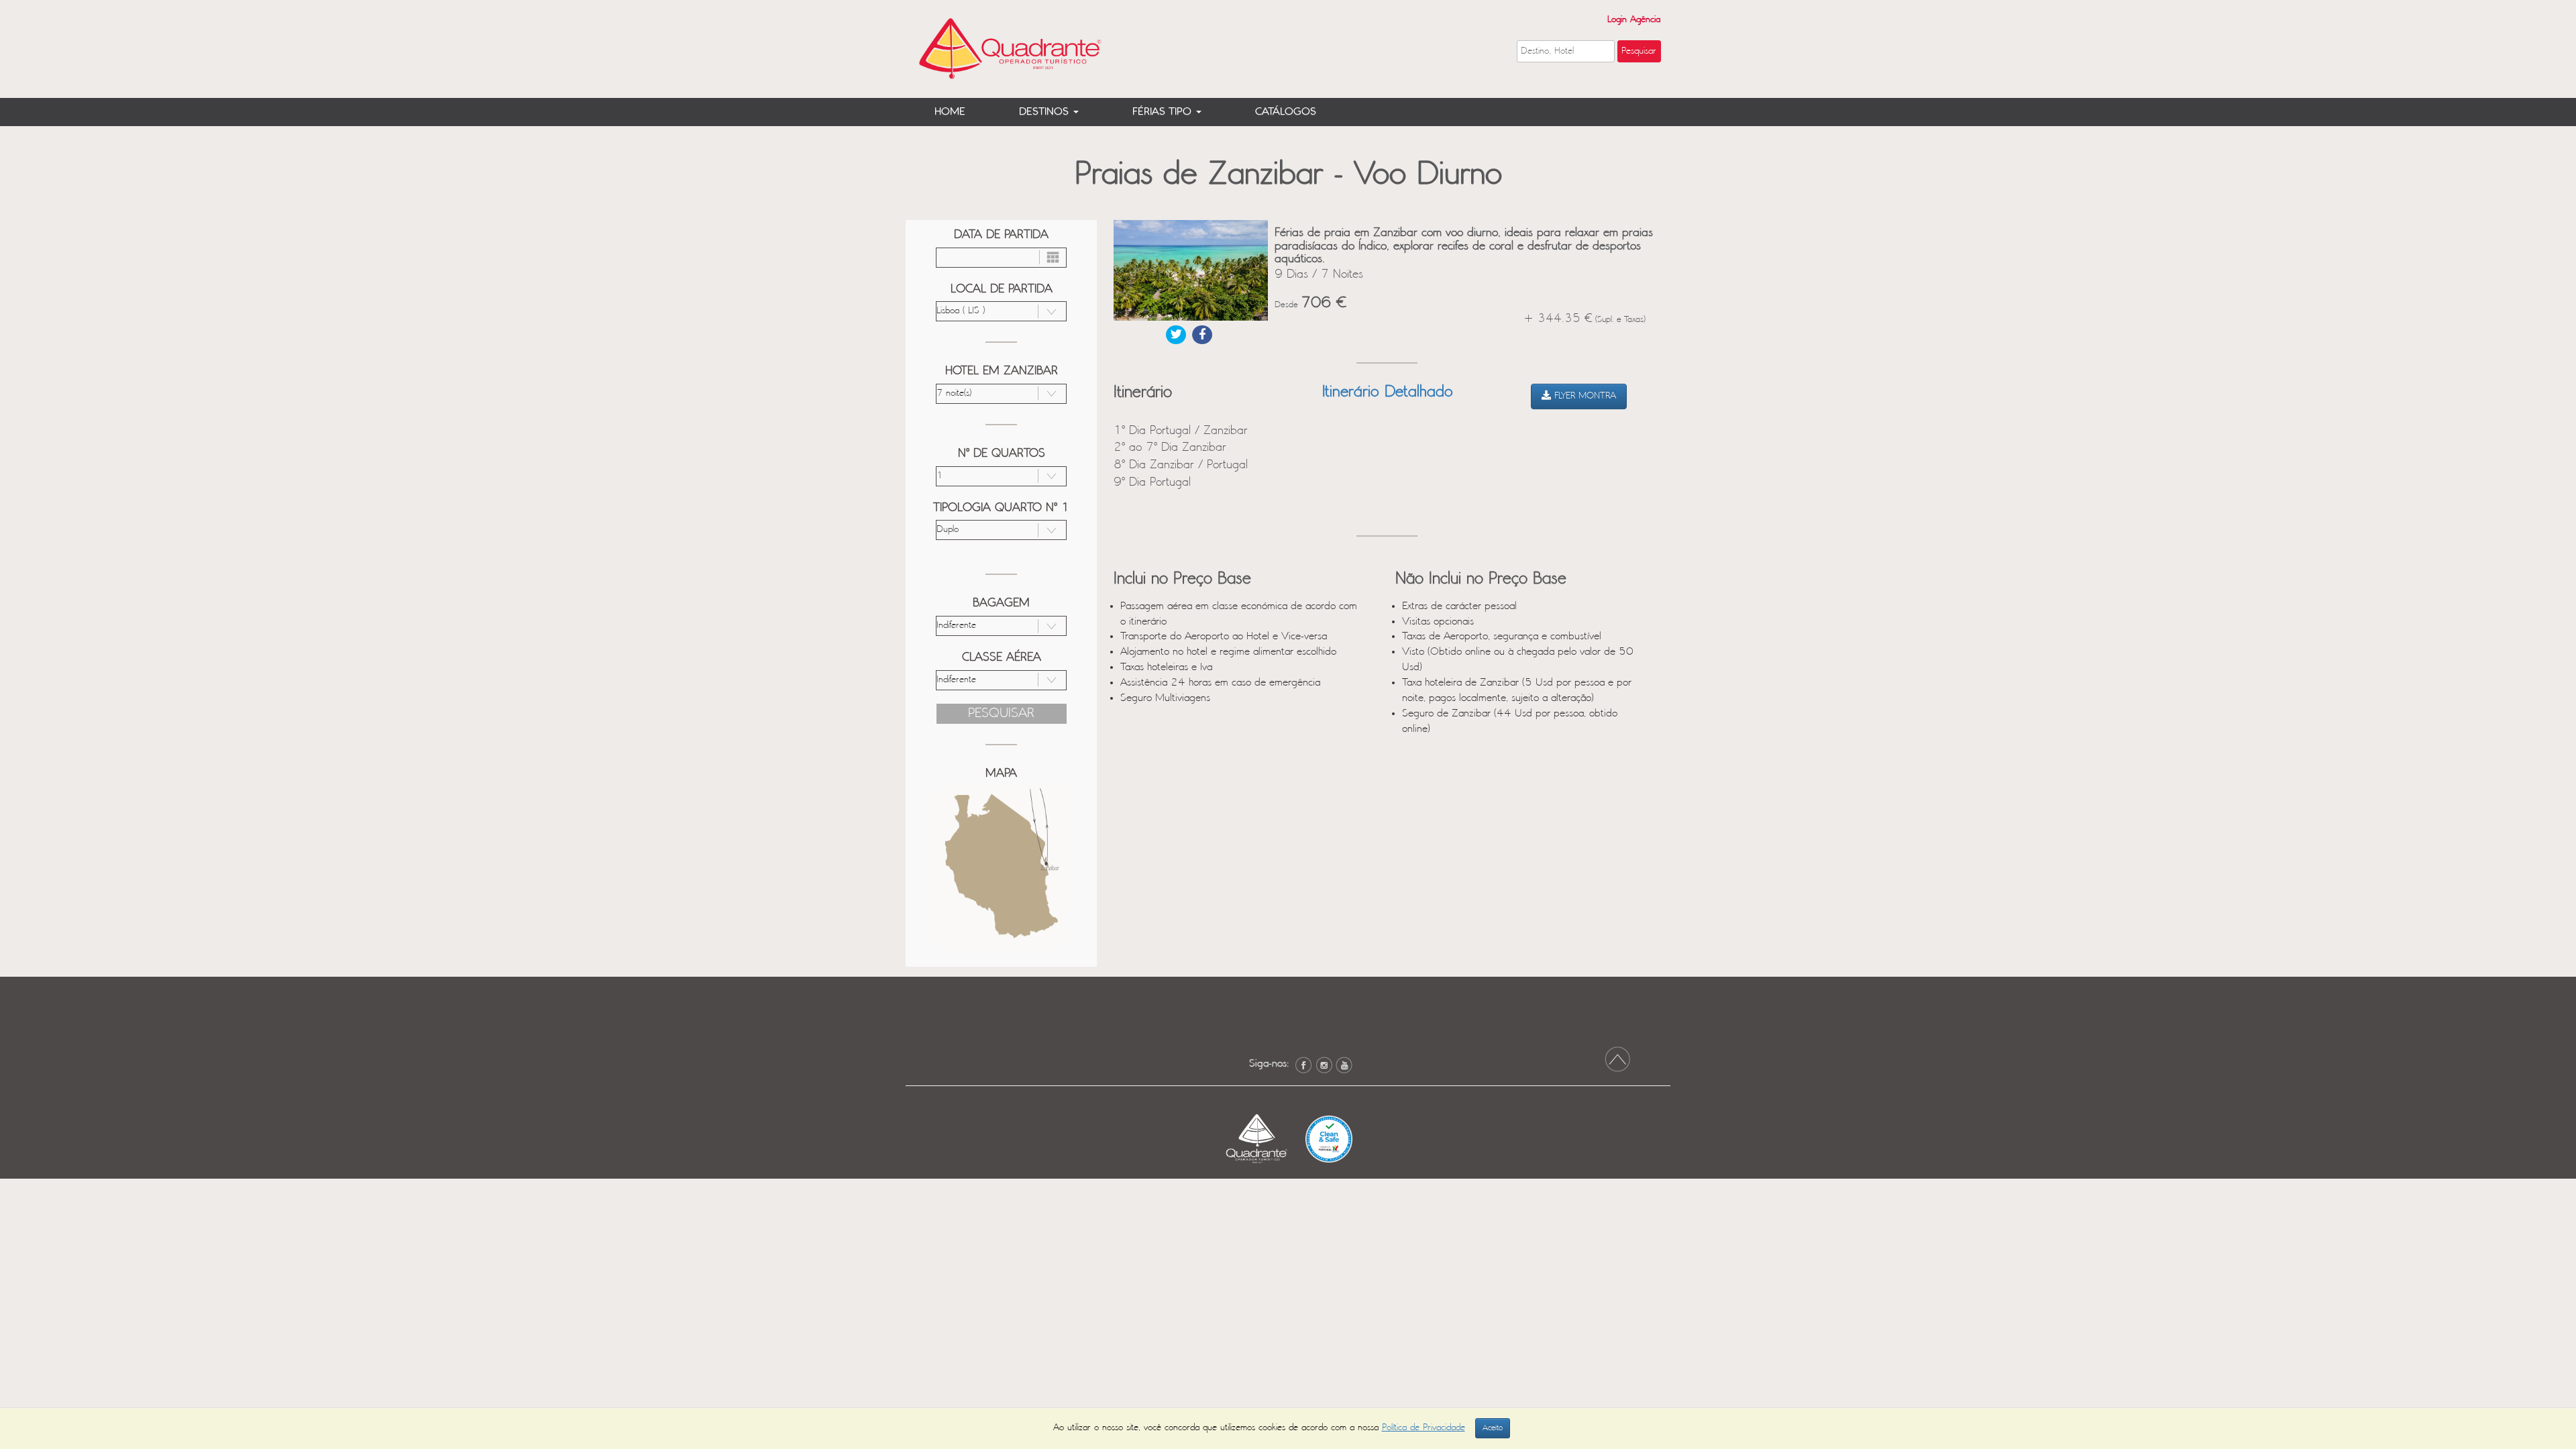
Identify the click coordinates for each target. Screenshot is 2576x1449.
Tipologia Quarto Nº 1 (1001, 508)
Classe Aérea (1002, 657)
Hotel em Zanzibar (1002, 371)
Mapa (1001, 773)
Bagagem (1001, 603)
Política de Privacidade (1424, 1428)
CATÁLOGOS (1286, 112)
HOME (950, 112)
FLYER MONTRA (1584, 396)
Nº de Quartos (1002, 453)
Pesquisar (1001, 713)
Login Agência (1634, 20)
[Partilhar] (1176, 335)
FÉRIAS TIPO (1164, 112)
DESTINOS (1045, 112)
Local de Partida (1002, 289)
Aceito (1493, 1428)
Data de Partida (1001, 235)
